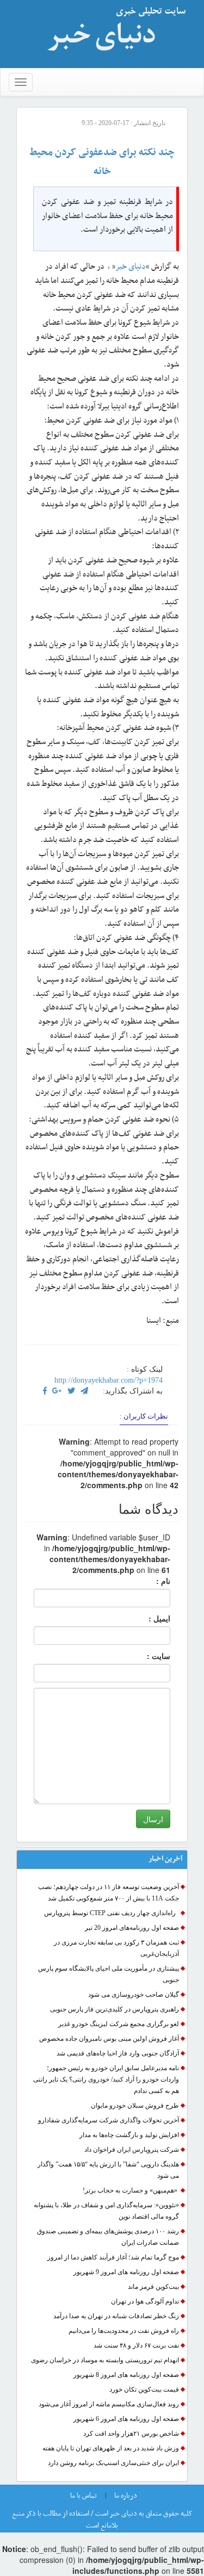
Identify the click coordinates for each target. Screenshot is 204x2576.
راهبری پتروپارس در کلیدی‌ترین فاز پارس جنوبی (114, 2009)
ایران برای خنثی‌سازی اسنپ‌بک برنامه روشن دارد (113, 2463)
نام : (147, 1581)
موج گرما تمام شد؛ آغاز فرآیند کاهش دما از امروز (113, 2257)
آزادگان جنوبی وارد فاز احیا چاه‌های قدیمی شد (118, 2053)
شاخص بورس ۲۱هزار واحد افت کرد (131, 2433)
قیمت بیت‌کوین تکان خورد (144, 2389)
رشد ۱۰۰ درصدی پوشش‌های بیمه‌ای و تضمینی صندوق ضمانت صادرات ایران (108, 2237)
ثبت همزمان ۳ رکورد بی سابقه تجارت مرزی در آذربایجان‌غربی (116, 1948)
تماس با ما (84, 2496)
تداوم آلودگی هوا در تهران (145, 2301)
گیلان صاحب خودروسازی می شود (134, 1995)
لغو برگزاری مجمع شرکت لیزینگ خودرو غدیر (119, 2024)
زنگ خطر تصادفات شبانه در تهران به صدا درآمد (116, 2316)
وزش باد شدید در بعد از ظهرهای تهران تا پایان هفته (111, 2448)
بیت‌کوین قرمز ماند (153, 2287)
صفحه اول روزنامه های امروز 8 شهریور (126, 2375)
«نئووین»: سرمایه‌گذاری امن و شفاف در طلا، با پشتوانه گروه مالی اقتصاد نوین (106, 2211)
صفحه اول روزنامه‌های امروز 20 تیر (132, 1928)
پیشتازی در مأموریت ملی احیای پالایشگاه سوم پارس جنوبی (109, 1974)
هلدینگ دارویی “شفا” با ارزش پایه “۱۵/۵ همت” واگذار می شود (108, 2170)
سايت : (147, 1656)
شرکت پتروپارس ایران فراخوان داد (132, 2150)
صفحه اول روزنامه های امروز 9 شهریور (126, 2272)
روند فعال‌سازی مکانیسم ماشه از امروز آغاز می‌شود (109, 2404)
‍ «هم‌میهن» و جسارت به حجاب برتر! (131, 2190)
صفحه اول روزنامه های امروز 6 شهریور (126, 2419)
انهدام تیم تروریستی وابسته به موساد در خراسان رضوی (105, 2360)
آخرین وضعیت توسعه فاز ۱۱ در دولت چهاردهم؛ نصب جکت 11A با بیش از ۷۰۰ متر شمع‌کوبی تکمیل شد (109, 1893)
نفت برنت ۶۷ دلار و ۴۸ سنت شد (136, 2345)
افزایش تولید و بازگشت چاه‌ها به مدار (129, 2135)
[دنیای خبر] (113, 34)
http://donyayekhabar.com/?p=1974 (109, 1380)
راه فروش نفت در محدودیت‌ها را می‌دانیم (124, 2331)
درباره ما (126, 2496)
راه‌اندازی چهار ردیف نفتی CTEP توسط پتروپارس (112, 1913)
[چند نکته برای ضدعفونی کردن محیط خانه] (57, 1391)
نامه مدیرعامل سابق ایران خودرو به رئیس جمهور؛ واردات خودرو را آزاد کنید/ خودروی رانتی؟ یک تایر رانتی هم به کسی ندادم (106, 2079)
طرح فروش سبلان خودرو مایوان (135, 2106)
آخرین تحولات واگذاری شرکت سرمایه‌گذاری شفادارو (109, 2120)
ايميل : (146, 1618)
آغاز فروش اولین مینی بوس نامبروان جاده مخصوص (109, 2039)
